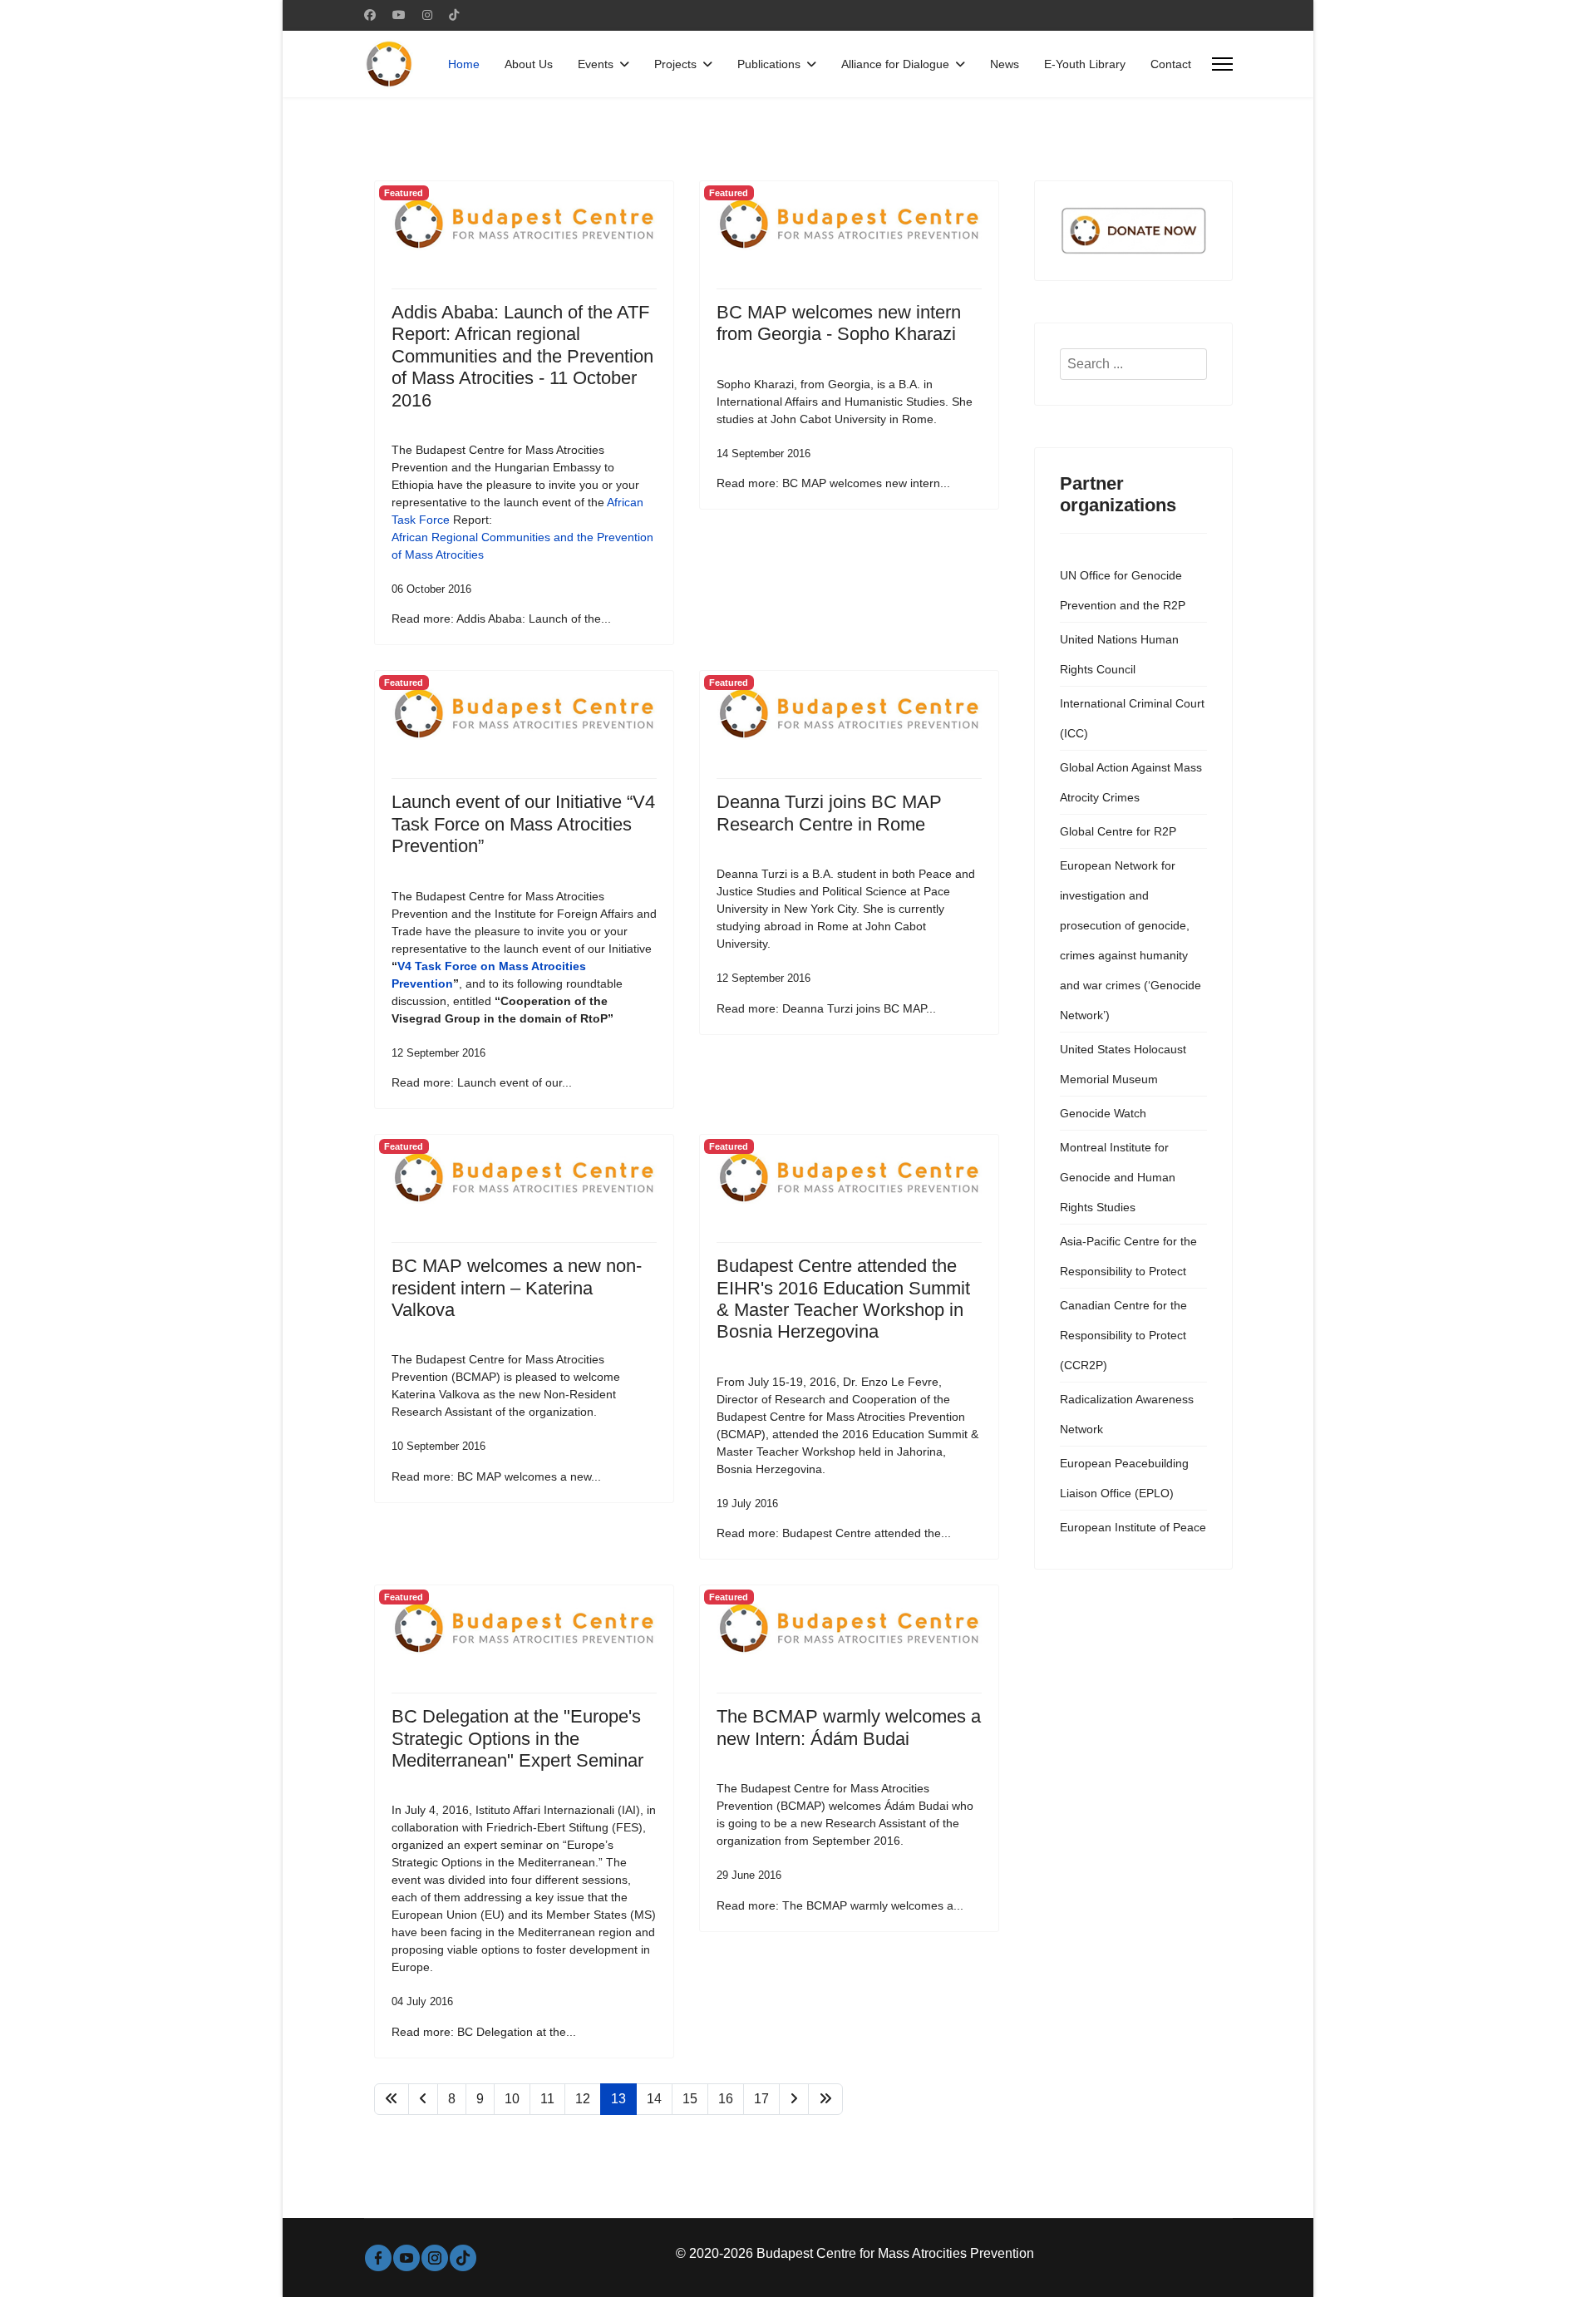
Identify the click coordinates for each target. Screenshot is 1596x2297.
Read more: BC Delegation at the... (484, 2032)
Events (596, 64)
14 (654, 2099)
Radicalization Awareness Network (1127, 1414)
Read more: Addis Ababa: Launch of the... (501, 619)
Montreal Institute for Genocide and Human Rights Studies (1118, 1177)
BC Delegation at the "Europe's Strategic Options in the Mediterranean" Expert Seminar (517, 1738)
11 (547, 2099)
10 (512, 2099)
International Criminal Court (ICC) (1132, 718)
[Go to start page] (392, 2099)
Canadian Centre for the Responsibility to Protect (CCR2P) (1123, 1335)
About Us (529, 64)
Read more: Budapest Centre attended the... (834, 1533)
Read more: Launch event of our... (482, 1082)
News (1005, 64)
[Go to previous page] (423, 2099)
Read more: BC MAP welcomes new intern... (833, 483)
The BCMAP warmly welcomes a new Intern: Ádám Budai (849, 1727)
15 (690, 2099)
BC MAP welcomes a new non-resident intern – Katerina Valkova (517, 1288)
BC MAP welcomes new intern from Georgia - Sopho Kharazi (839, 323)
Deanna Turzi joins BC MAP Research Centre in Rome (829, 813)
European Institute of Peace (1133, 1527)
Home (464, 64)
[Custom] (454, 15)
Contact (1171, 64)
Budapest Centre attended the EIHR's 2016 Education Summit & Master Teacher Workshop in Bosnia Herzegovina (843, 1299)
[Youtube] (399, 15)
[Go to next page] (794, 2099)
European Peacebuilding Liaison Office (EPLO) (1124, 1478)
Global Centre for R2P (1118, 831)
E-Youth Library (1085, 64)
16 (726, 2099)
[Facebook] (370, 15)
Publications (769, 64)
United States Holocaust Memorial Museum (1123, 1064)
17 (761, 2099)
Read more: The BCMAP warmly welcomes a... (840, 1905)
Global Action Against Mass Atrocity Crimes (1131, 782)
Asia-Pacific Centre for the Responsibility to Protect (1128, 1256)
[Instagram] (427, 15)
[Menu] (1222, 64)
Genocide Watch (1103, 1113)
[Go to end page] (825, 2099)
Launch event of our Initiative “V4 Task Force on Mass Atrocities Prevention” (523, 824)
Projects (675, 64)
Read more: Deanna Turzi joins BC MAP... (826, 1008)
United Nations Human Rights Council (1119, 654)
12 (583, 2099)
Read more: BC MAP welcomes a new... (496, 1476)
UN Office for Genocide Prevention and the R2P (1123, 590)
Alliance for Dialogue (895, 64)
